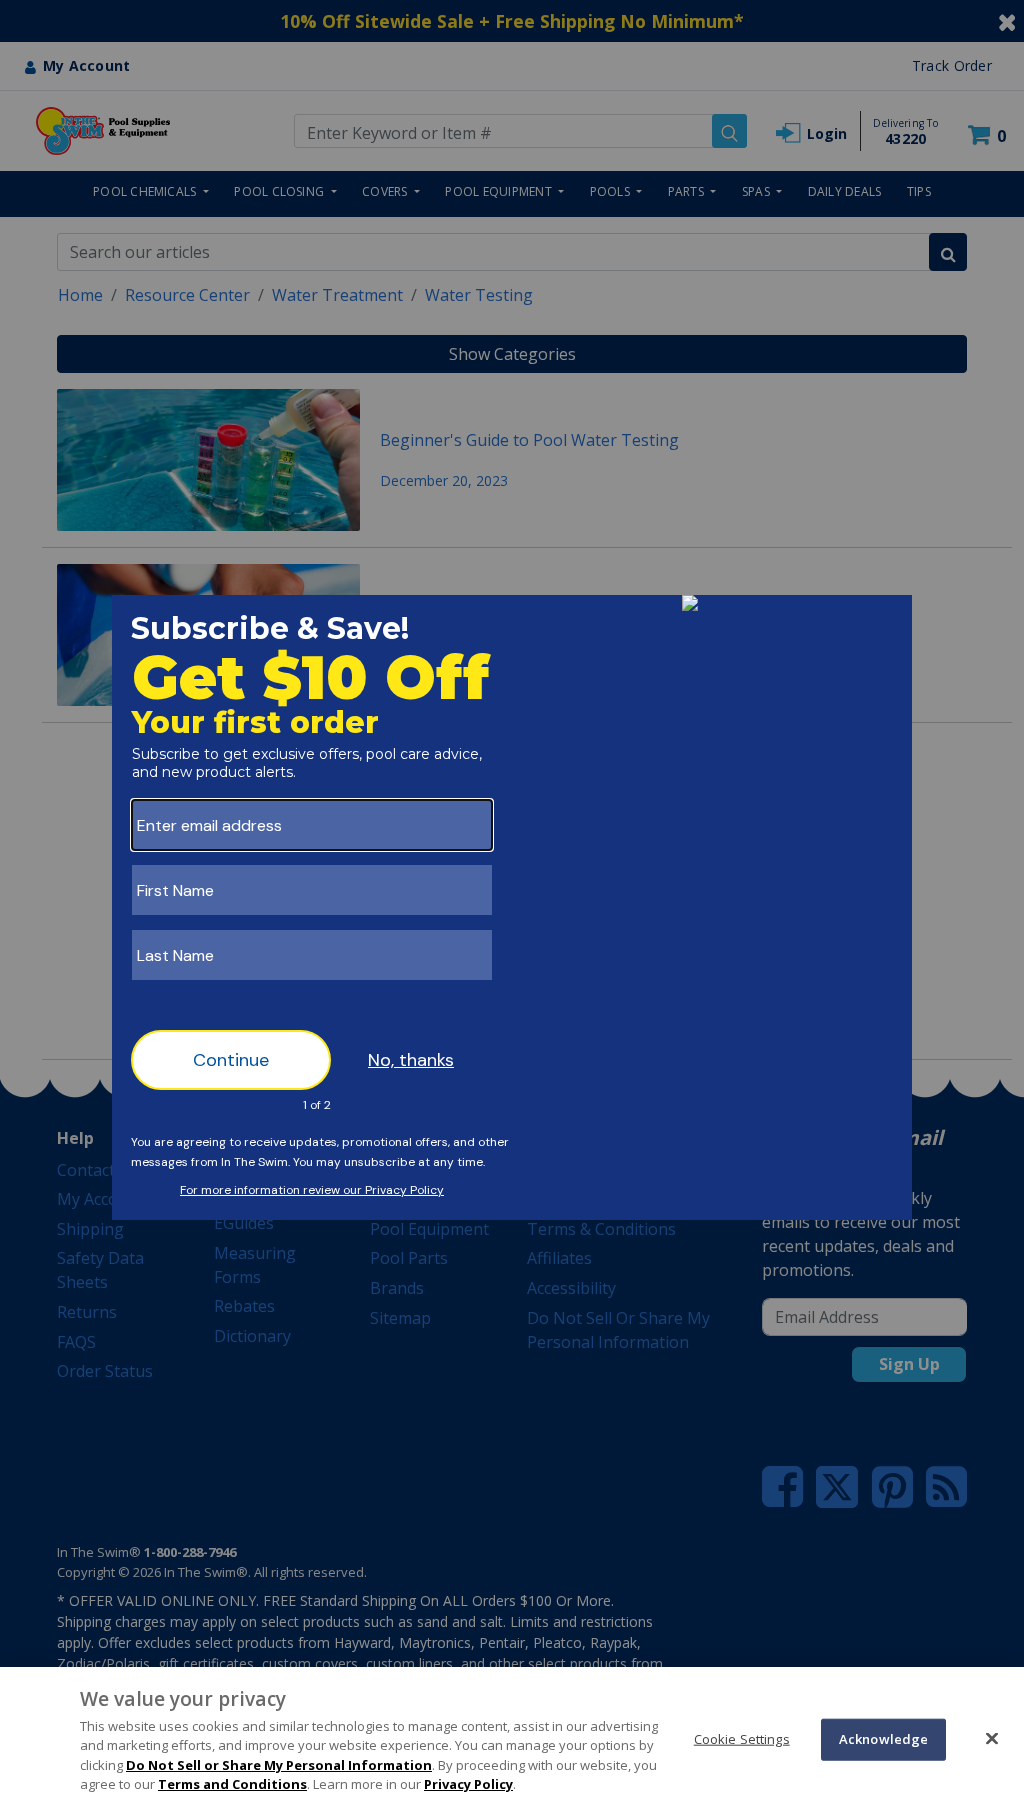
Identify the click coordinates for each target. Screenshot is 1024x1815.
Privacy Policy (468, 1784)
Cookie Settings (742, 1739)
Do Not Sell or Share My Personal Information (279, 1765)
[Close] (992, 1738)
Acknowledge (883, 1739)
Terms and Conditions (232, 1784)
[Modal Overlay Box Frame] (512, 907)
